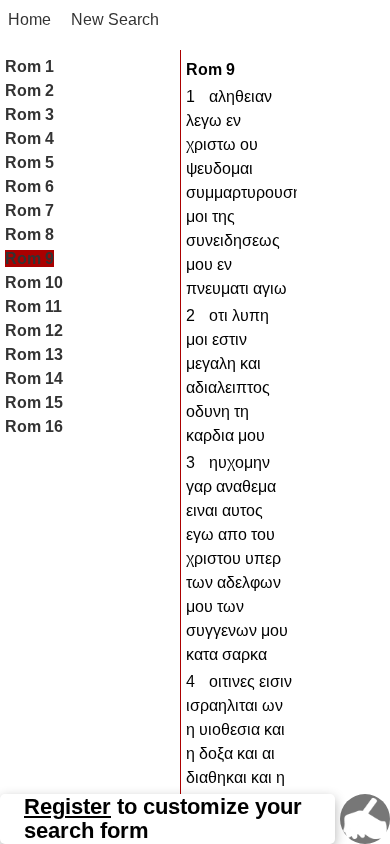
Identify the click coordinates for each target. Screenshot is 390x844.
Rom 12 (34, 330)
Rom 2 (29, 90)
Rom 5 (29, 162)
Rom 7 (29, 210)
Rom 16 (34, 426)
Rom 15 (34, 402)
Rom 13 (34, 354)
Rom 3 (29, 114)
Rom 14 (34, 378)
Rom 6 (29, 186)
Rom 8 (29, 234)
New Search (115, 19)
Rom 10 (34, 282)
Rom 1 (29, 66)
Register (67, 807)
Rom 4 (29, 138)
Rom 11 (33, 306)
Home (29, 19)
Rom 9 (29, 258)
